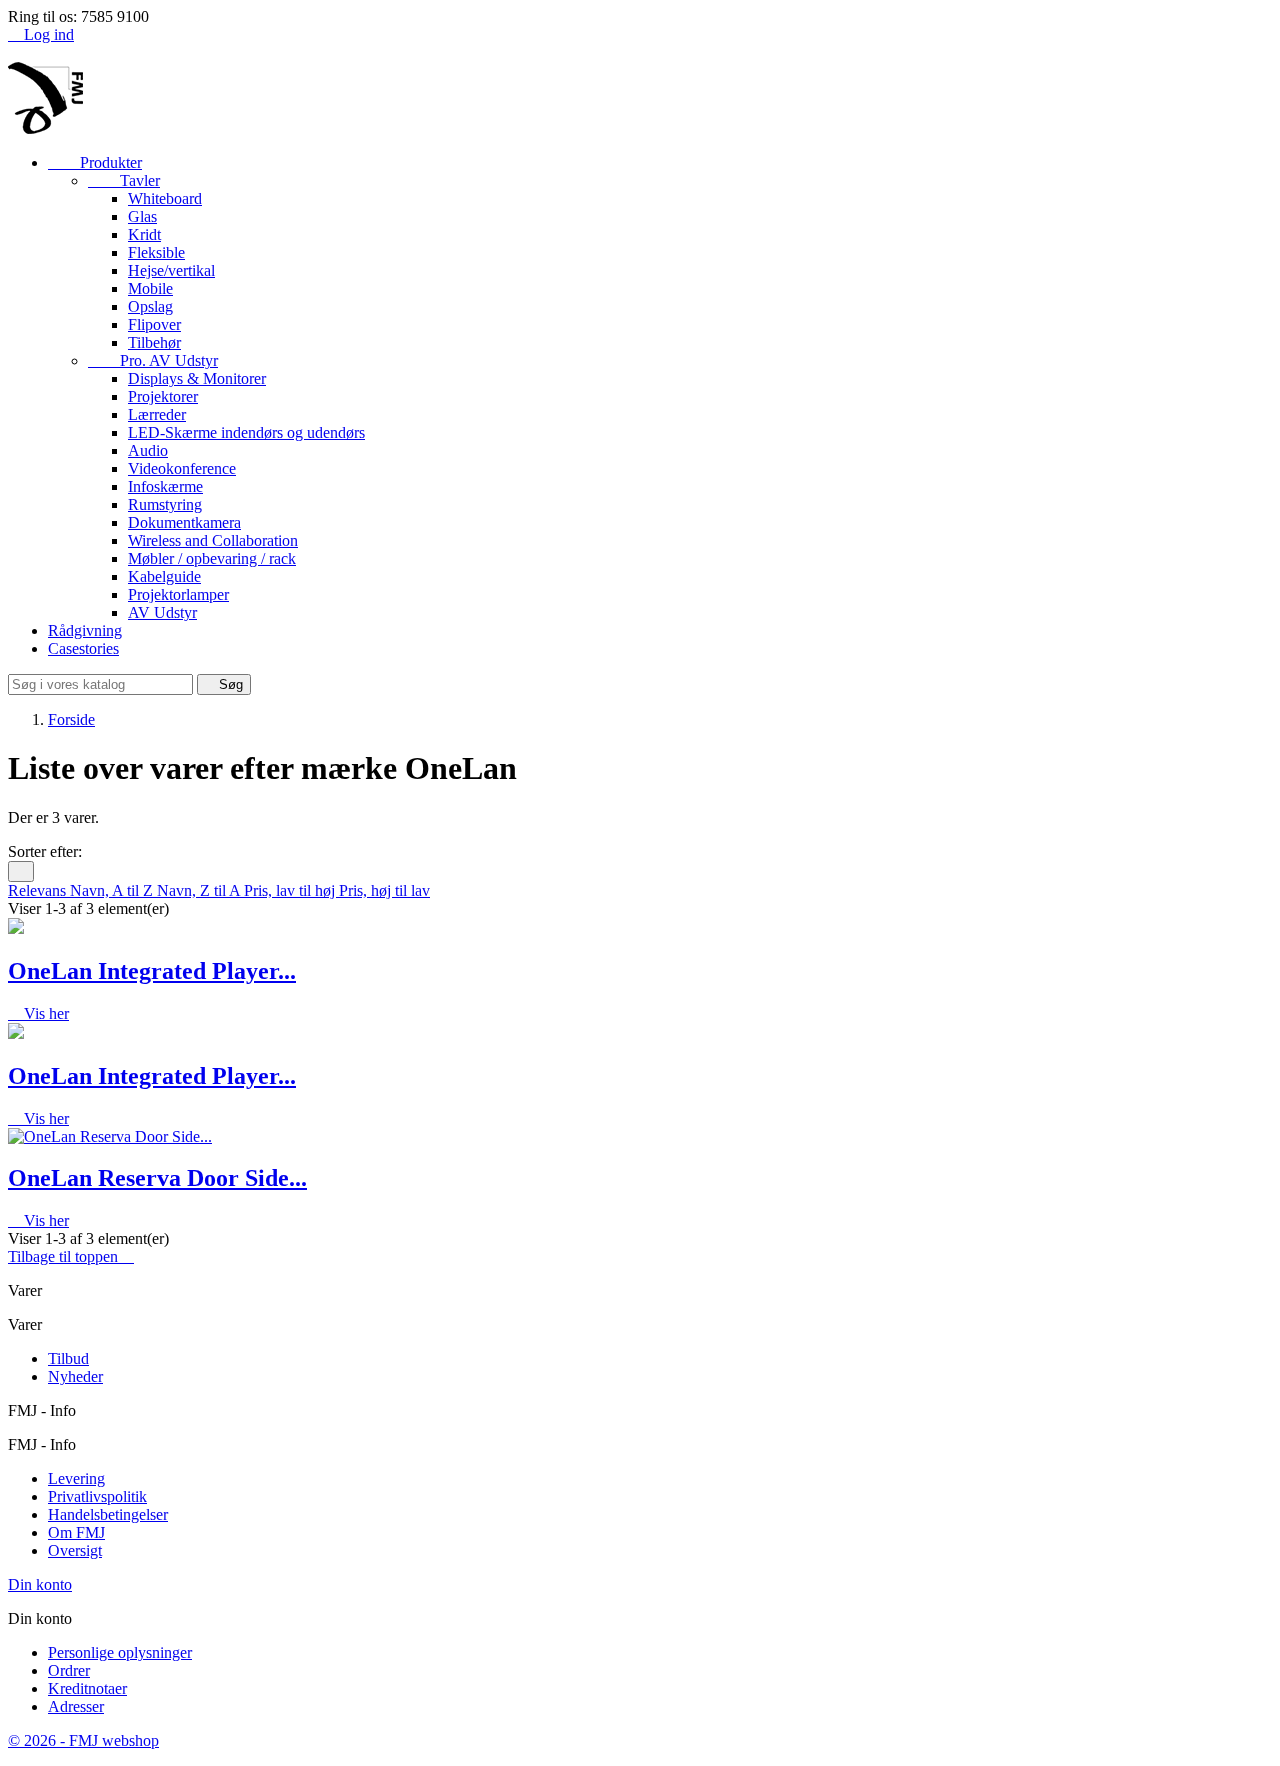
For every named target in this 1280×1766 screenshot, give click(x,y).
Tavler (124, 180)
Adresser (76, 1706)
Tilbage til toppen (71, 1256)
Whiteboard (165, 198)
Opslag (150, 306)
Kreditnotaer (87, 1688)
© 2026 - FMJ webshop (83, 1740)
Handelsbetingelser (108, 1514)
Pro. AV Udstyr (153, 360)
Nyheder (75, 1376)
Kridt (144, 234)
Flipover (154, 324)
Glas (142, 216)
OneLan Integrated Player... (152, 971)
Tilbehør (154, 342)
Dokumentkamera (184, 522)
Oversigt (75, 1550)
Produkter (95, 162)
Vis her (38, 1013)
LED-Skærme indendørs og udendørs (246, 432)
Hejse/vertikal (171, 270)
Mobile (150, 288)
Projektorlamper (178, 594)
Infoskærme (165, 486)
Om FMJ (76, 1532)
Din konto (40, 1584)
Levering (76, 1478)
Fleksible (156, 252)
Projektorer (163, 396)
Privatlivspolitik (97, 1496)
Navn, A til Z (113, 890)
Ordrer (69, 1670)
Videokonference (182, 468)
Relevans (39, 890)
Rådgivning (85, 630)
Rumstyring (165, 504)
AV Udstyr (162, 612)
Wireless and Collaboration (213, 540)
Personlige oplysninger (120, 1652)
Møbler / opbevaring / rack (212, 558)
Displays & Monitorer (197, 378)
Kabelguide (164, 576)
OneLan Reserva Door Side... (157, 1178)
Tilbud (68, 1358)
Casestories (83, 648)
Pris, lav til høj (291, 890)
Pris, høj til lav (384, 890)
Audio (148, 450)
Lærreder (157, 414)
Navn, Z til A (200, 890)
